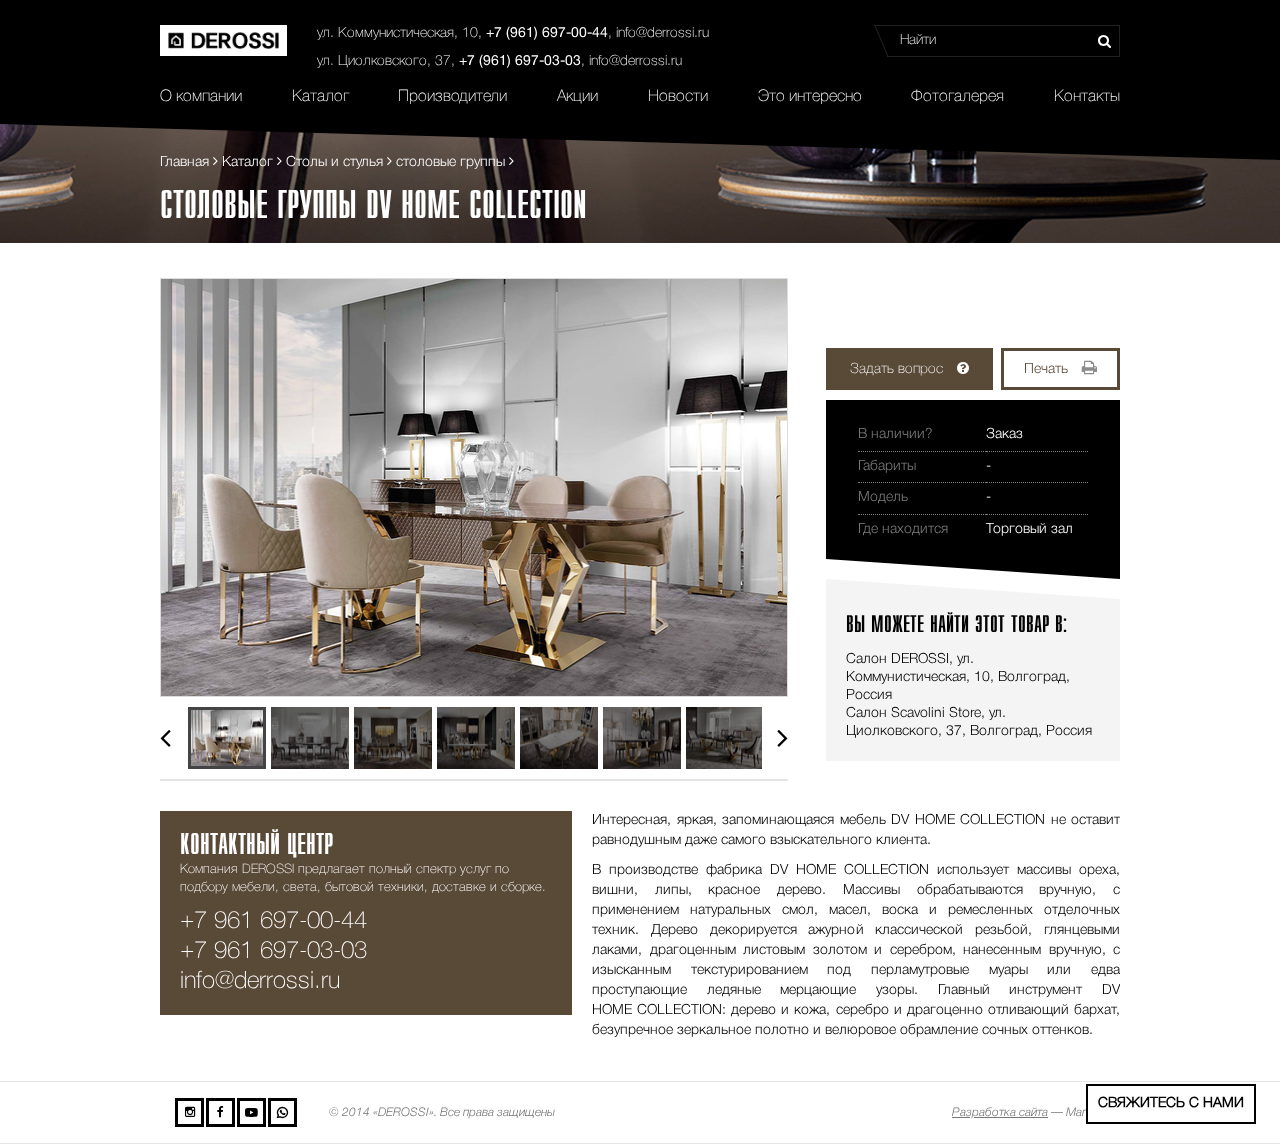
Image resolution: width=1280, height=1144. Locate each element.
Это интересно (810, 97)
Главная (184, 162)
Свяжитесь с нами (1171, 1103)
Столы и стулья (334, 162)
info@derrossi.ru (662, 33)
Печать (1046, 369)
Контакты (1087, 97)
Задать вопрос (896, 369)
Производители (452, 97)
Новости (678, 97)
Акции (577, 97)
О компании (201, 97)
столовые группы (450, 162)
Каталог (320, 97)
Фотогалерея (957, 97)
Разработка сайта (1000, 1112)
